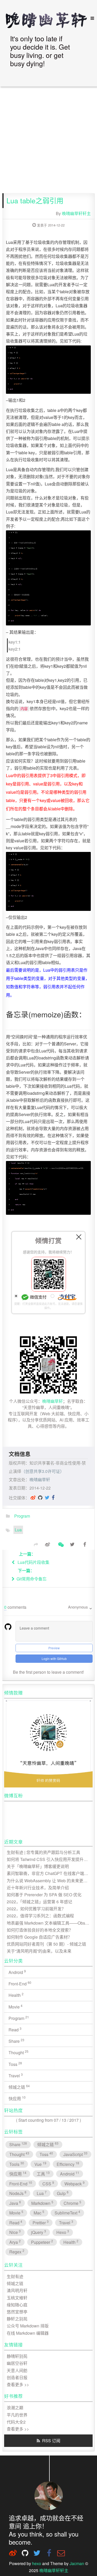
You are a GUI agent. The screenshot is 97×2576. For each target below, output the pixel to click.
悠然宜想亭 (17, 2312)
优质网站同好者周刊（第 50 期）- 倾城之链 (47, 1944)
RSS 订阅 (51, 2441)
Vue (41, 2164)
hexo (37, 2563)
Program (22, 1516)
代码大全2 (16, 2422)
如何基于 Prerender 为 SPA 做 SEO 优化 (44, 1895)
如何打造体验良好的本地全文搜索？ (40, 1930)
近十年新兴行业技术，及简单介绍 (38, 1888)
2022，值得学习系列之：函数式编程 (41, 1916)
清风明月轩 (17, 2291)
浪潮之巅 (15, 2408)
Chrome (73, 2203)
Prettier (41, 2222)
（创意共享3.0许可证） (43, 1471)
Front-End (20, 1983)
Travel (16, 2075)
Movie (16, 2007)
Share (17, 2041)
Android (17, 1972)
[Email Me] (61, 2553)
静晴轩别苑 (17, 2356)
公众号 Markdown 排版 (28, 2326)
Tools (17, 2164)
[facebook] (53, 1497)
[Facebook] (85, 1544)
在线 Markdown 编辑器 (28, 2333)
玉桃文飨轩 (17, 2298)
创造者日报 (17, 2377)
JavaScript (76, 2154)
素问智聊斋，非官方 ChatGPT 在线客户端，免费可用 (50, 1873)
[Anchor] (41, 71)
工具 (43, 2174)
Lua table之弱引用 (35, 201)
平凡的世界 (17, 2415)
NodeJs (18, 2193)
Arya (15, 2242)
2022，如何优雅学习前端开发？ (36, 1909)
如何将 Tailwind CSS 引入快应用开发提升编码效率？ (50, 1859)
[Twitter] (72, 1544)
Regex (17, 2251)
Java (15, 2203)
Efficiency (68, 2164)
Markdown (43, 2203)
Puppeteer (42, 2242)
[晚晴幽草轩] (49, 20)
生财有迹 (15, 2276)
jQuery (39, 2232)
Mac (39, 2213)
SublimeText (68, 2213)
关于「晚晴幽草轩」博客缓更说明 (38, 1866)
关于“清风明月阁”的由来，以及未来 (39, 1951)
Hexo (63, 2232)
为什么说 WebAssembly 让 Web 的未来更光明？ (50, 1881)
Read (15, 2029)
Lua (18, 1530)
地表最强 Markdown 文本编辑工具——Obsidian (50, 1923)
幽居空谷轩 (17, 2363)
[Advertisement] (48, 140)
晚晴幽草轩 (53, 1401)
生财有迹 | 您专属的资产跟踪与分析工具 (44, 1852)
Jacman (77, 2563)
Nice (15, 2232)
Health (16, 1995)
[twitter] (47, 1497)
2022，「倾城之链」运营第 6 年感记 (40, 1902)
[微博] (33, 1497)
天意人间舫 (17, 2370)
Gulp (63, 2193)
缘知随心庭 (17, 2305)
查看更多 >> (18, 2384)
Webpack (75, 2183)
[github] (40, 1497)
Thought (19, 2052)
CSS (48, 2183)
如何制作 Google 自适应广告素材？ (40, 1937)
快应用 (17, 2098)
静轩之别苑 (17, 2319)
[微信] (60, 1544)
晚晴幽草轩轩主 (76, 213)
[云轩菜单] (90, 18)
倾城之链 (19, 2087)
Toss (16, 2064)
